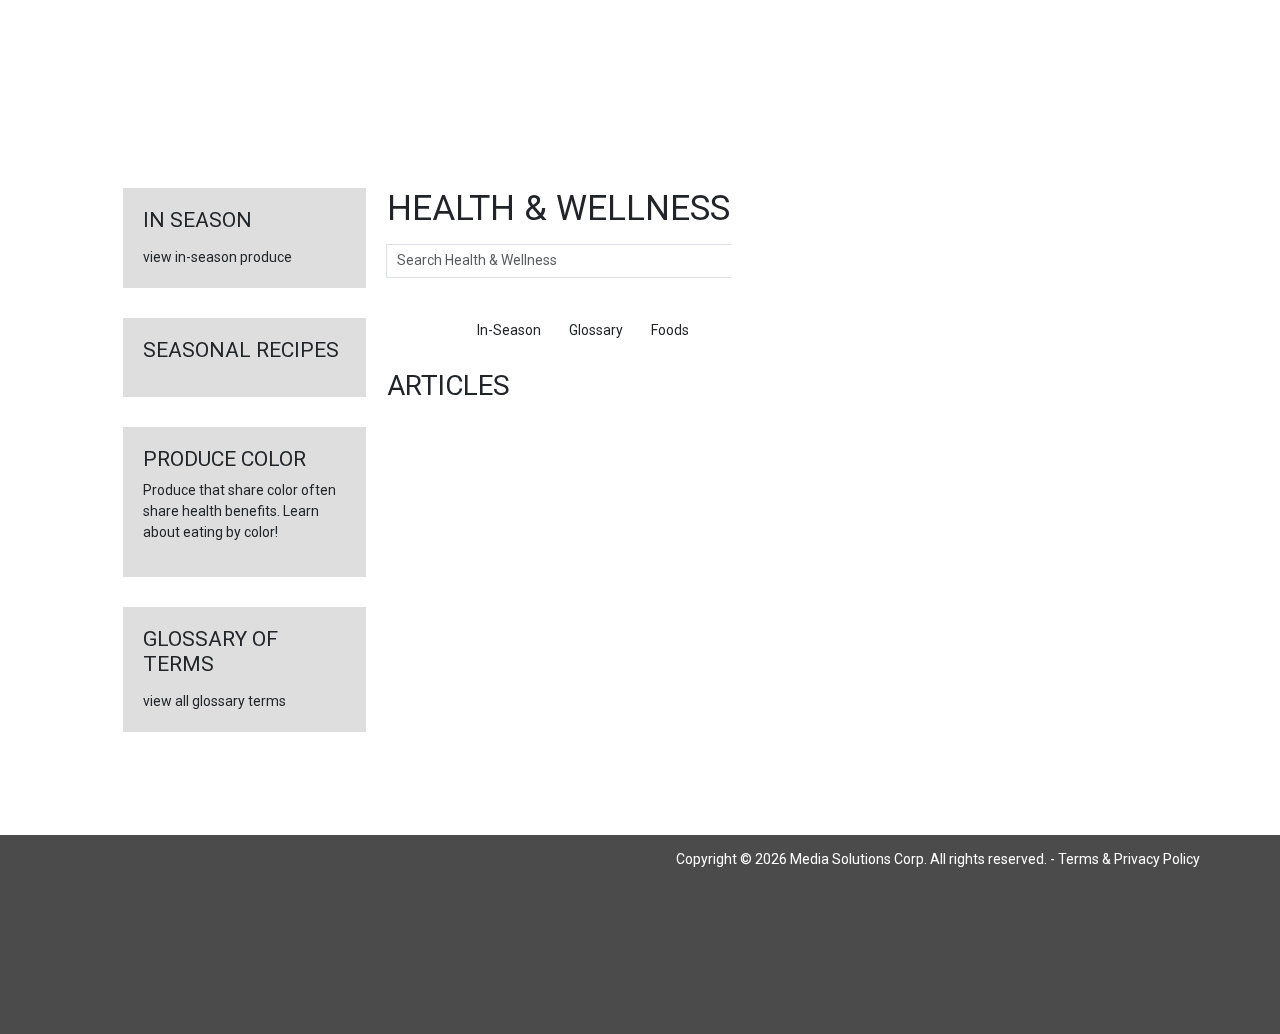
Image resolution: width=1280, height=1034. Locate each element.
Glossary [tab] (596, 330)
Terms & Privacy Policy (1129, 859)
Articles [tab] (425, 330)
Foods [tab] (670, 330)
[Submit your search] (751, 261)
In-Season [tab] (509, 330)
